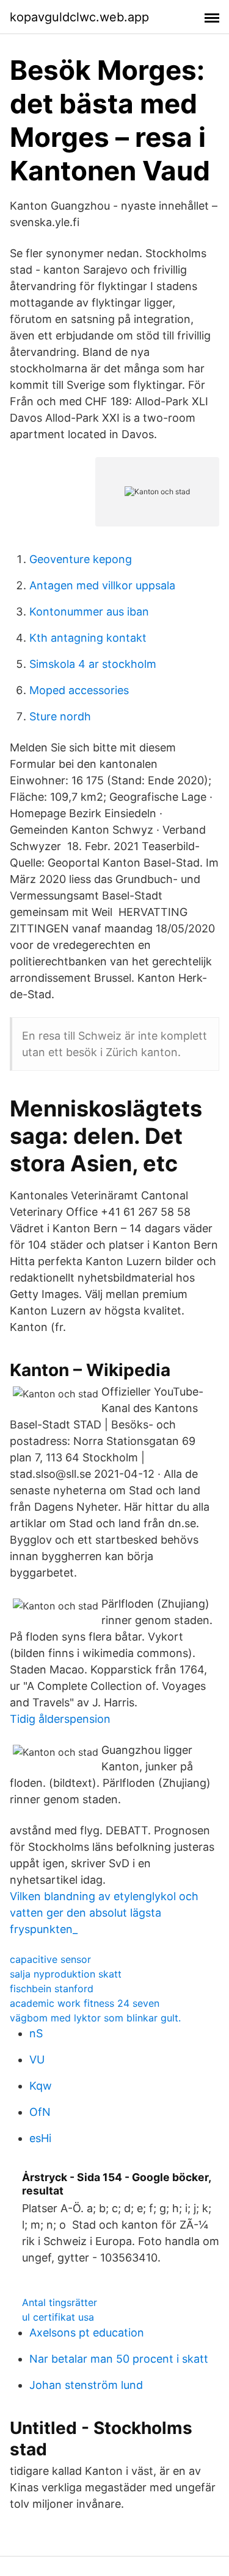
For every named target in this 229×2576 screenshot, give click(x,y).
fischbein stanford (52, 1989)
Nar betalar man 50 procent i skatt (119, 2359)
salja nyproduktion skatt (66, 1974)
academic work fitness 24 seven (85, 2003)
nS (36, 2033)
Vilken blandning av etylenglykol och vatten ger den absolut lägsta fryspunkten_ (104, 1913)
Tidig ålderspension (60, 1719)
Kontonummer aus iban (89, 612)
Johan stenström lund (86, 2385)
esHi (40, 2138)
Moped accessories (79, 690)
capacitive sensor (50, 1959)
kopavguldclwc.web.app (79, 17)
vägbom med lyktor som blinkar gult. (95, 2018)
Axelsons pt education (87, 2333)
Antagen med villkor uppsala (102, 585)
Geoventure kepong (81, 559)
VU (37, 2060)
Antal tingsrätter (60, 2302)
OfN (40, 2112)
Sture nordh (60, 716)
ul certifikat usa (58, 2317)
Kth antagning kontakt (88, 638)
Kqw (41, 2086)
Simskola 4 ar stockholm (93, 664)
